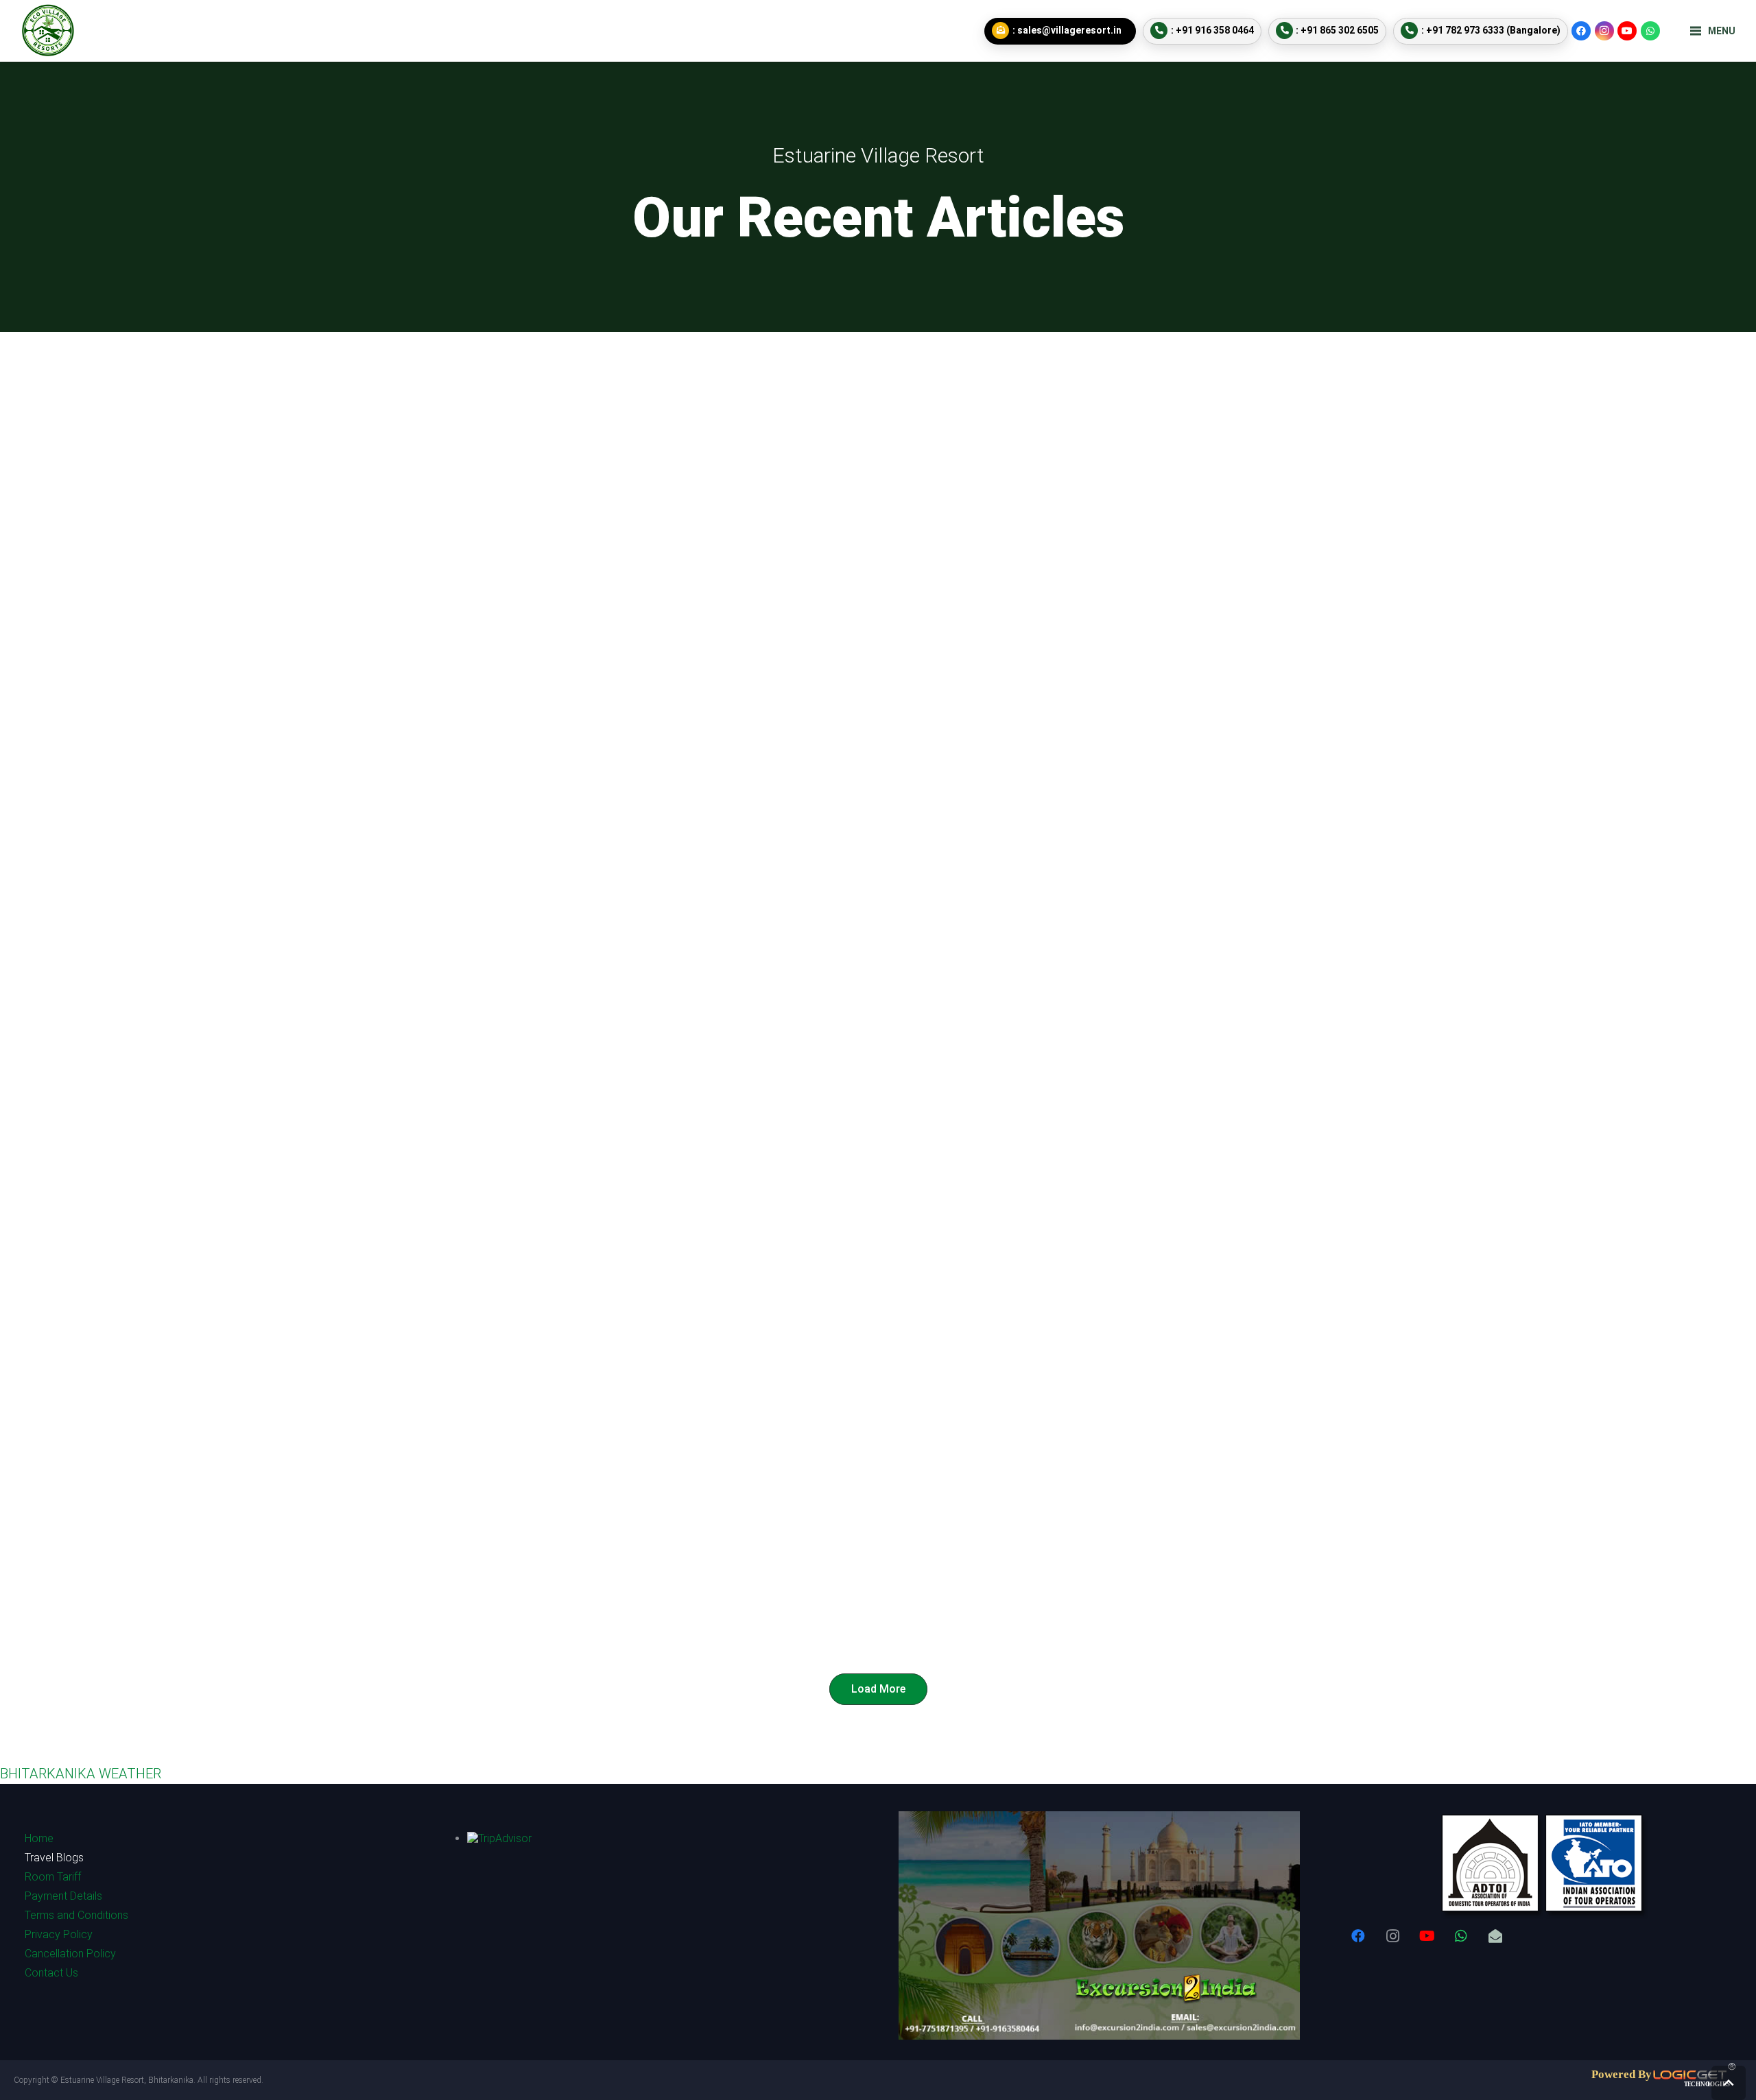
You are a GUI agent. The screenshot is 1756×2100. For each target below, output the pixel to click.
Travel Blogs (54, 1858)
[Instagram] (1604, 31)
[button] (1729, 2083)
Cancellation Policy (70, 1954)
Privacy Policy (59, 1934)
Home (39, 1838)
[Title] (1495, 1936)
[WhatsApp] (1650, 31)
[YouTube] (1627, 31)
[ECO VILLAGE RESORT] (48, 31)
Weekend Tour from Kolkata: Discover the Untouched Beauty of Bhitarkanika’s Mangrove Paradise (1200, 733)
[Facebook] (1581, 31)
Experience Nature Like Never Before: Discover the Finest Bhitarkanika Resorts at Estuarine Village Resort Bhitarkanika (553, 1167)
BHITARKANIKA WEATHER (81, 1774)
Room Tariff (53, 1877)
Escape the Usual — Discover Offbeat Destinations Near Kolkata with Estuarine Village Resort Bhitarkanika (1187, 1167)
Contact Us (51, 1973)
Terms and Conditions (76, 1915)
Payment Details (63, 1896)
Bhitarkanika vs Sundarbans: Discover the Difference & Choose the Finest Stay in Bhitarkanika (542, 733)
